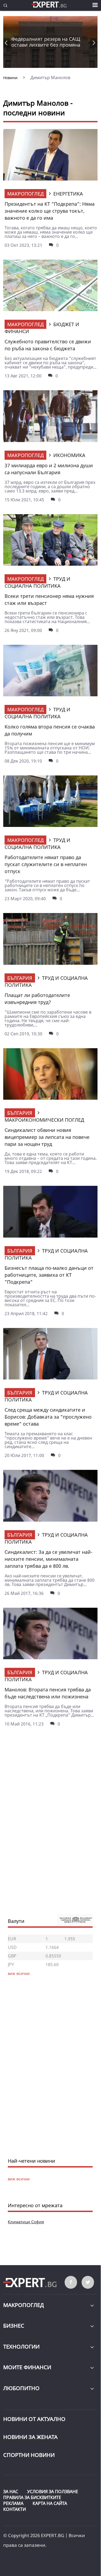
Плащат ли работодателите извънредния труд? (37, 999)
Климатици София (26, 2222)
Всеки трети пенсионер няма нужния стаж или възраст (49, 599)
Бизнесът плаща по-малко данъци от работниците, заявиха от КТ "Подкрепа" (49, 1275)
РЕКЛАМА (13, 2503)
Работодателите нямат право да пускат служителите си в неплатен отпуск (46, 864)
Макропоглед (25, 194)
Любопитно (21, 2388)
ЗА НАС (11, 2492)
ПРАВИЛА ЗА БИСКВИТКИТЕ (32, 2497)
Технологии (21, 2347)
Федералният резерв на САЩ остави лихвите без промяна (46, 42)
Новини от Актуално (34, 2419)
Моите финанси (27, 2367)
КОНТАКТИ (15, 2509)
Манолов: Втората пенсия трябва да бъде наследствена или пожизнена (48, 1693)
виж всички (19, 2179)
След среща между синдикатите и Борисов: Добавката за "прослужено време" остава (48, 1417)
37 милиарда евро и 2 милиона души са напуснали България (49, 469)
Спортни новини (29, 2455)
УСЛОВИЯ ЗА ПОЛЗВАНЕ (53, 2492)
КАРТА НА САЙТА (50, 2503)
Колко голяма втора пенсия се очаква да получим (50, 730)
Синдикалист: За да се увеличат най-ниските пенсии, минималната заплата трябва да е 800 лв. (48, 1559)
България (20, 978)
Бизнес (14, 2326)
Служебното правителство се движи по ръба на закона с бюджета (48, 345)
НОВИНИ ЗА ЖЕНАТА (30, 2437)
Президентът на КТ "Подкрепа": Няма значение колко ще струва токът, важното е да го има (50, 211)
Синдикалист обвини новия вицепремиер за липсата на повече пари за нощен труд (47, 1137)
